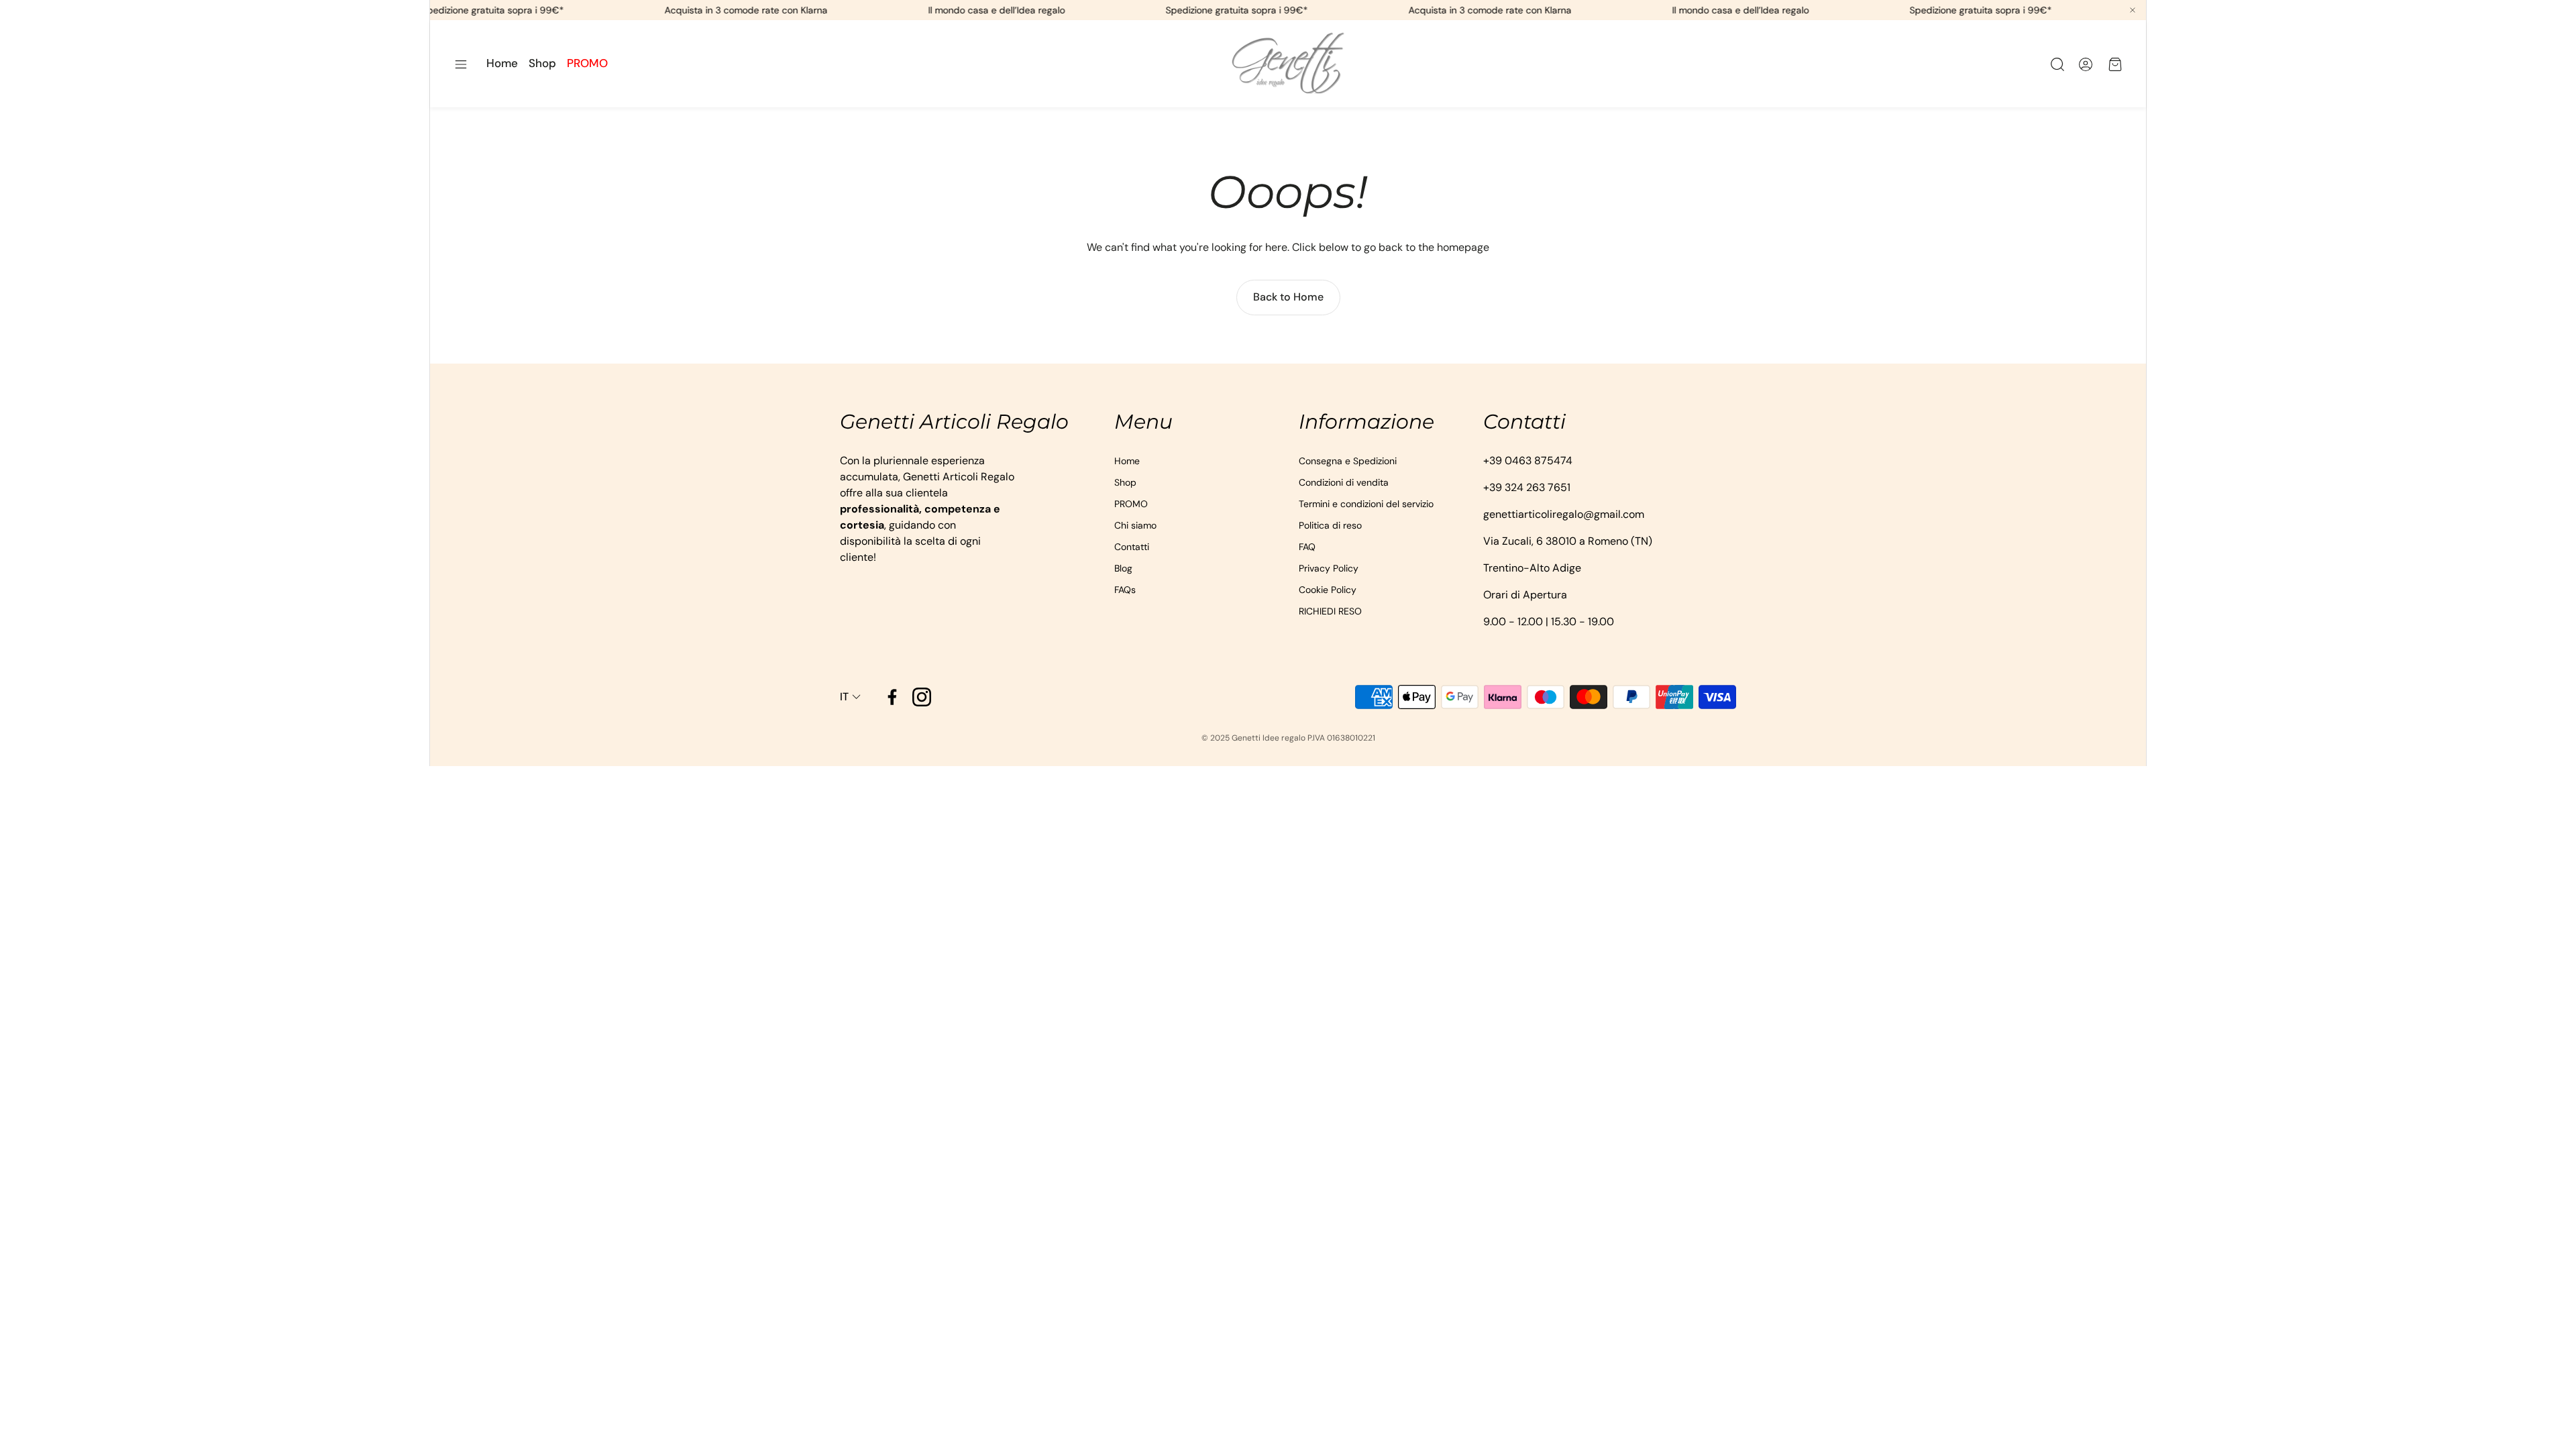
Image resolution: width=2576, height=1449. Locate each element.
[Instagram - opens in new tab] (922, 697)
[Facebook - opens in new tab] (892, 697)
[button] (461, 64)
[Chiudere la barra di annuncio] (2133, 10)
